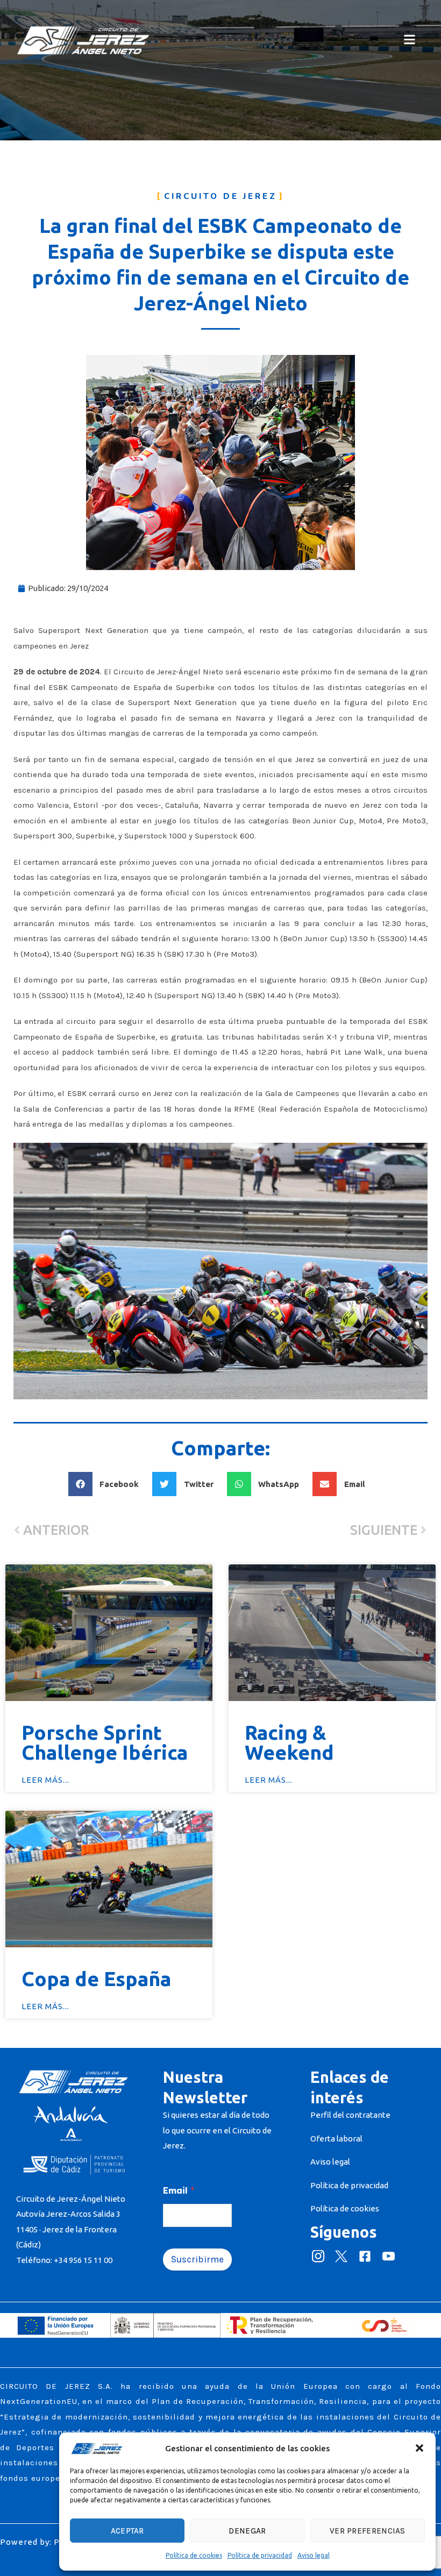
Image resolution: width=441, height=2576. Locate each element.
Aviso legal (314, 2555)
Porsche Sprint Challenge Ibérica (105, 1742)
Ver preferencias (368, 2531)
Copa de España (96, 1979)
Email (179, 2191)
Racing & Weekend (289, 1742)
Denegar (247, 2531)
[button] (419, 2448)
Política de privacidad (260, 2555)
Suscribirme (197, 2259)
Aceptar (127, 2531)
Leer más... (45, 1780)
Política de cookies (194, 2555)
